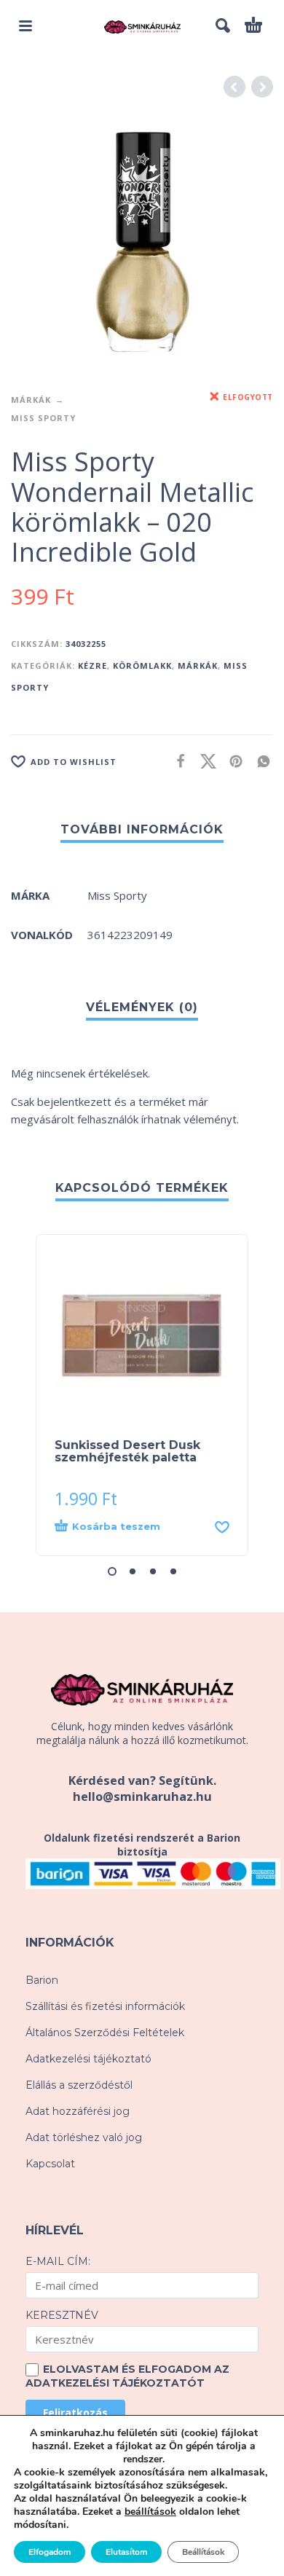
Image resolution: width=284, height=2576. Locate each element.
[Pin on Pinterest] (232, 761)
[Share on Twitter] (204, 761)
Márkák (31, 400)
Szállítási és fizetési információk (105, 2006)
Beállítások (203, 2552)
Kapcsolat (50, 2164)
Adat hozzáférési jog (78, 2111)
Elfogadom (50, 2552)
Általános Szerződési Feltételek (105, 2033)
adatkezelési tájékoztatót (115, 2383)
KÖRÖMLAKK (142, 665)
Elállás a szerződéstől (79, 2085)
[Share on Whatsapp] (259, 761)
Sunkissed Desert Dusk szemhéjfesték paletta (127, 1451)
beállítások (150, 2512)
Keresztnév (62, 2315)
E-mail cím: (58, 2261)
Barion (42, 1980)
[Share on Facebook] (176, 761)
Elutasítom (126, 2552)
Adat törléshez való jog (84, 2137)
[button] (25, 25)
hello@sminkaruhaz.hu (142, 1796)
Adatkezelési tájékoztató (88, 2059)
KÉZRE (92, 665)
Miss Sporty (43, 418)
